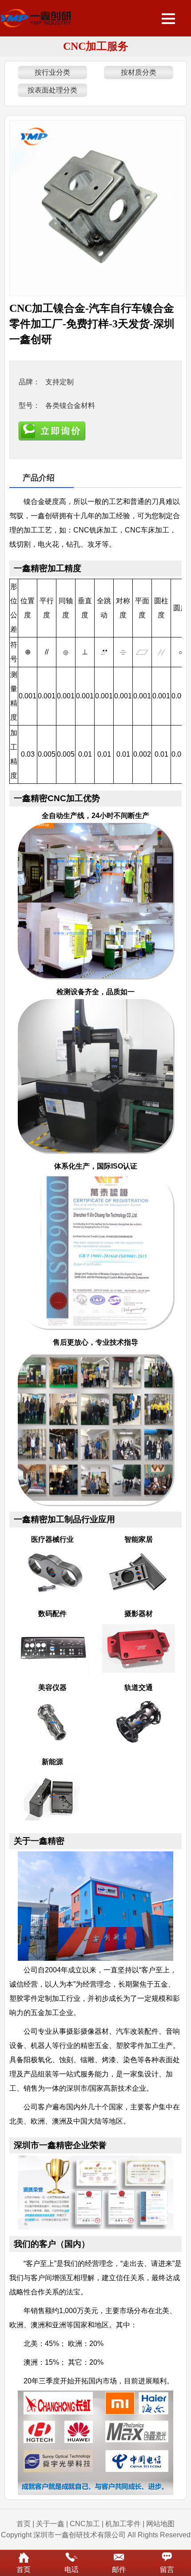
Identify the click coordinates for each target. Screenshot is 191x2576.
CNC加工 (85, 2524)
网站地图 (160, 2524)
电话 (72, 2570)
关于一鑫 (50, 2524)
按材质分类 (139, 72)
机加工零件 (123, 2524)
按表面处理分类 (52, 90)
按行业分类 (52, 72)
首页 (24, 2524)
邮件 (119, 2570)
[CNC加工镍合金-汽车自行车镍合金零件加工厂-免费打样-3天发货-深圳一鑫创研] (97, 208)
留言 (167, 2570)
